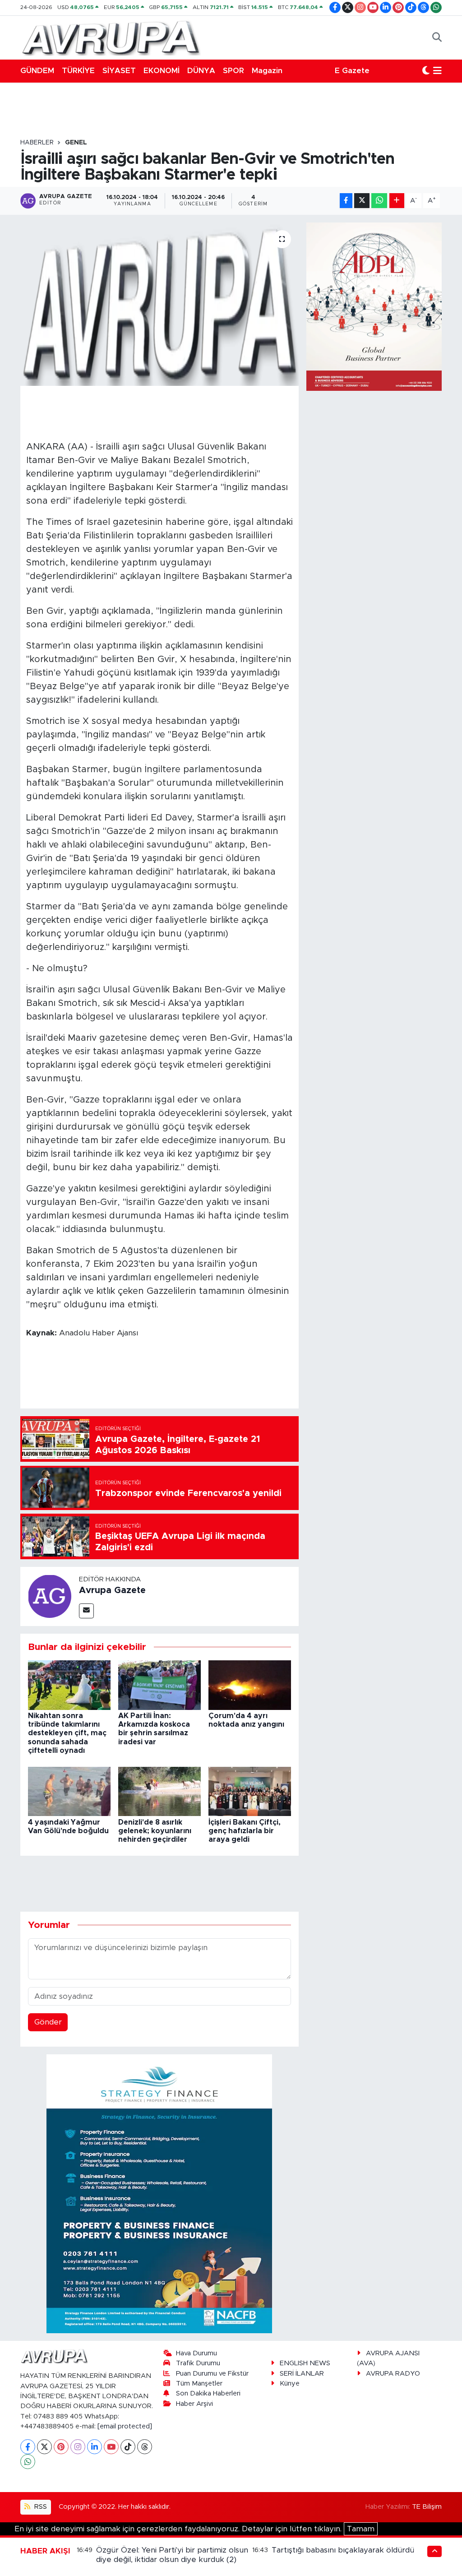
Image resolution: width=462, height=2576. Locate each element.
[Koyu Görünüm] (426, 71)
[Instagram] (78, 2447)
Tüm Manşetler (199, 2384)
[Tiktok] (128, 2447)
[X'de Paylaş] (362, 201)
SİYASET (119, 71)
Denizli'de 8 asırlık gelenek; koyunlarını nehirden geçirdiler (155, 1831)
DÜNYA (201, 71)
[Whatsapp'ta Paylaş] (379, 201)
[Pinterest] (61, 2447)
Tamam (361, 2529)
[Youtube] (111, 2447)
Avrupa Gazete (112, 1590)
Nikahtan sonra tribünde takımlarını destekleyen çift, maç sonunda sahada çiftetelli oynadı (67, 1733)
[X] (44, 2447)
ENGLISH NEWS (305, 2363)
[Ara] (437, 37)
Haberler (37, 143)
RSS (40, 2507)
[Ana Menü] (437, 71)
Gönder (48, 2022)
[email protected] (125, 2426)
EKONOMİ (162, 71)
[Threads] (145, 2447)
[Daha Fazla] (397, 201)
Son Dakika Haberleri (208, 2393)
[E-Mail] (86, 1611)
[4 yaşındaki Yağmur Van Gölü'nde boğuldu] (69, 1791)
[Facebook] (28, 2447)
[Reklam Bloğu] (159, 2193)
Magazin (267, 71)
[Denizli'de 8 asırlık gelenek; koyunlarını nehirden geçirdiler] (159, 1791)
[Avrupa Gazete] (111, 37)
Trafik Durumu (198, 2363)
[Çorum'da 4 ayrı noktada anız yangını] (250, 1684)
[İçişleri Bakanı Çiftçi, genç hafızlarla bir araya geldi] (250, 1791)
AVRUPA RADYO (393, 2374)
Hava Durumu (196, 2353)
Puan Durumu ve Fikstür (212, 2374)
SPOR (233, 71)
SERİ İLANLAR (302, 2374)
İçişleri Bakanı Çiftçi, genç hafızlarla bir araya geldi (245, 1831)
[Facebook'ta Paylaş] (346, 201)
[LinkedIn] (95, 2447)
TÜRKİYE (78, 71)
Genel (76, 143)
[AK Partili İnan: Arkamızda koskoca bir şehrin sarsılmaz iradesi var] (159, 1684)
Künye (290, 2384)
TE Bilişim (427, 2507)
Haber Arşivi (194, 2404)
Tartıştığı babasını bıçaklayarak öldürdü (343, 2550)
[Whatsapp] (28, 2462)
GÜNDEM (37, 71)
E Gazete (352, 71)
